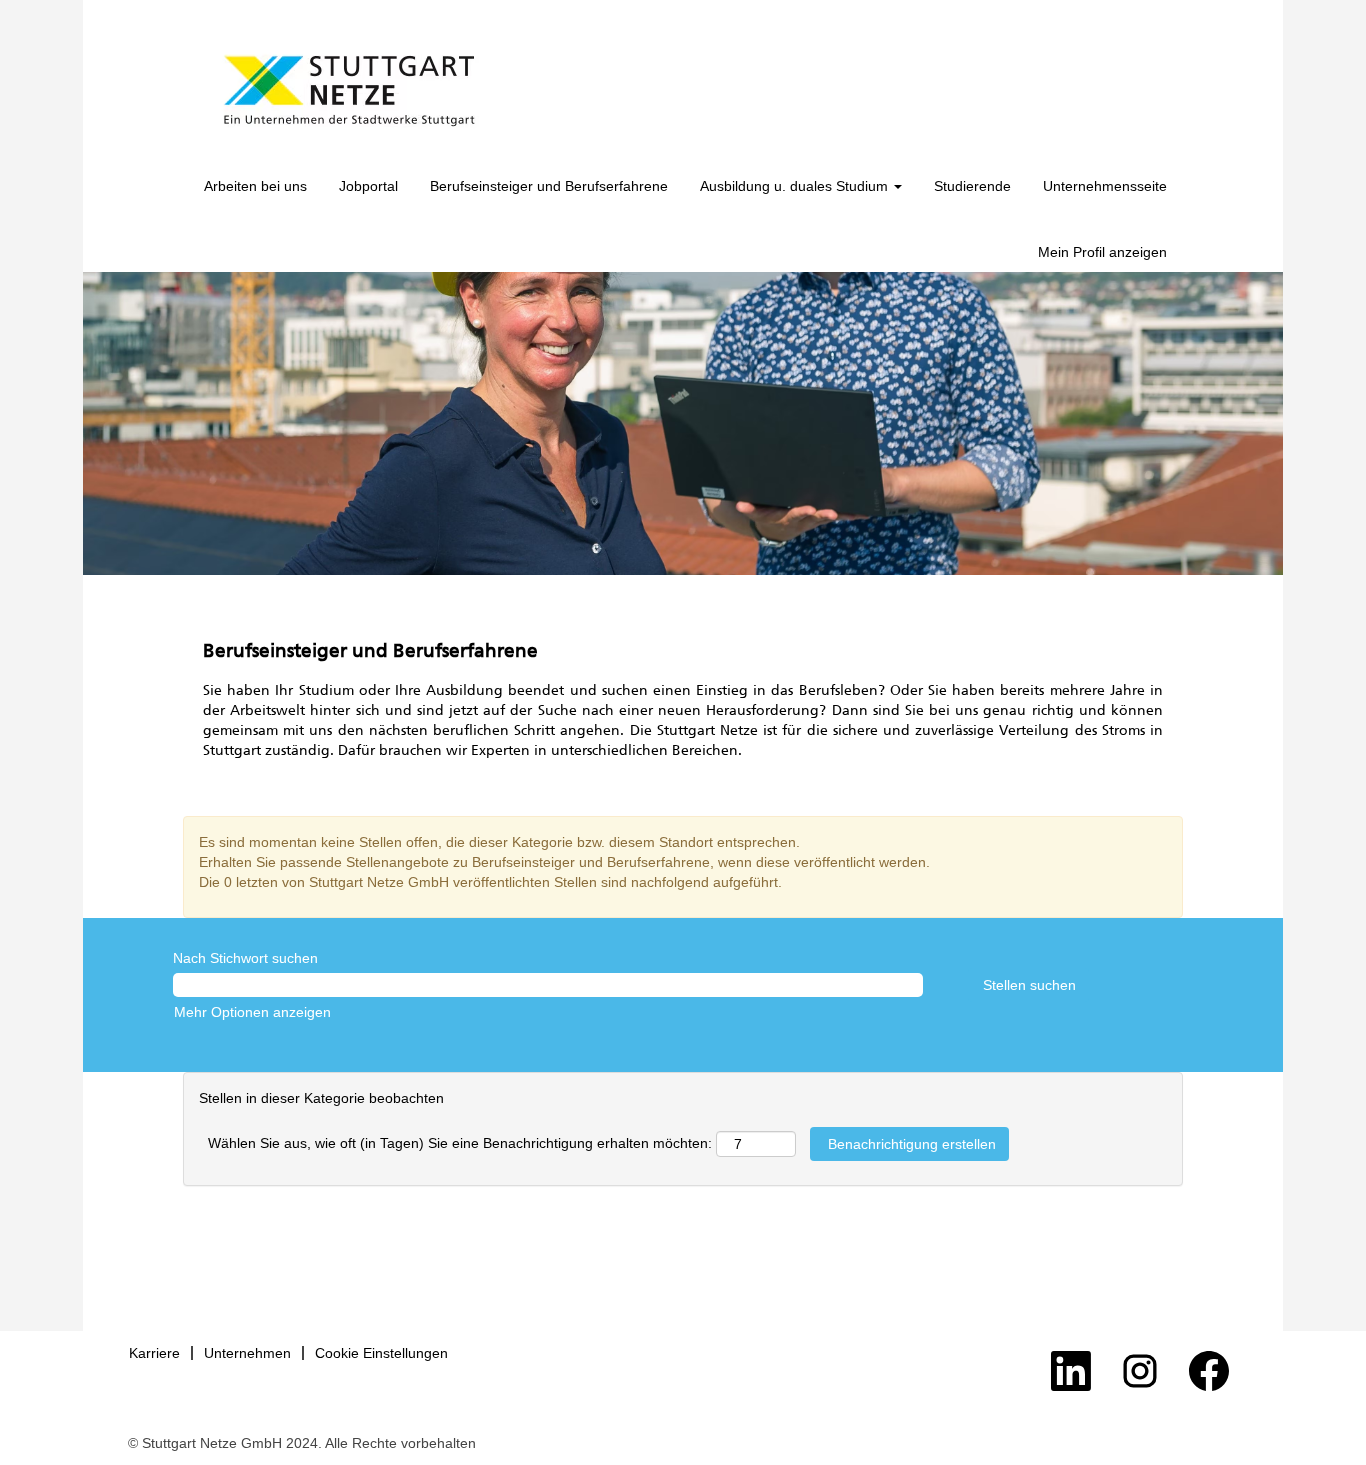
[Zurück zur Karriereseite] (349, 91)
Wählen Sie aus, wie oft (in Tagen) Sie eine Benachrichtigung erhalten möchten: (460, 1143)
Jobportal (368, 186)
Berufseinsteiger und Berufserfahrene (549, 186)
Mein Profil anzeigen (1102, 252)
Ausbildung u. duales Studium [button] (796, 186)
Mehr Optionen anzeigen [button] (252, 1012)
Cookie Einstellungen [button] (381, 1353)
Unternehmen (247, 1353)
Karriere (154, 1353)
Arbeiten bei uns (255, 186)
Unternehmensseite (1105, 186)
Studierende (972, 186)
